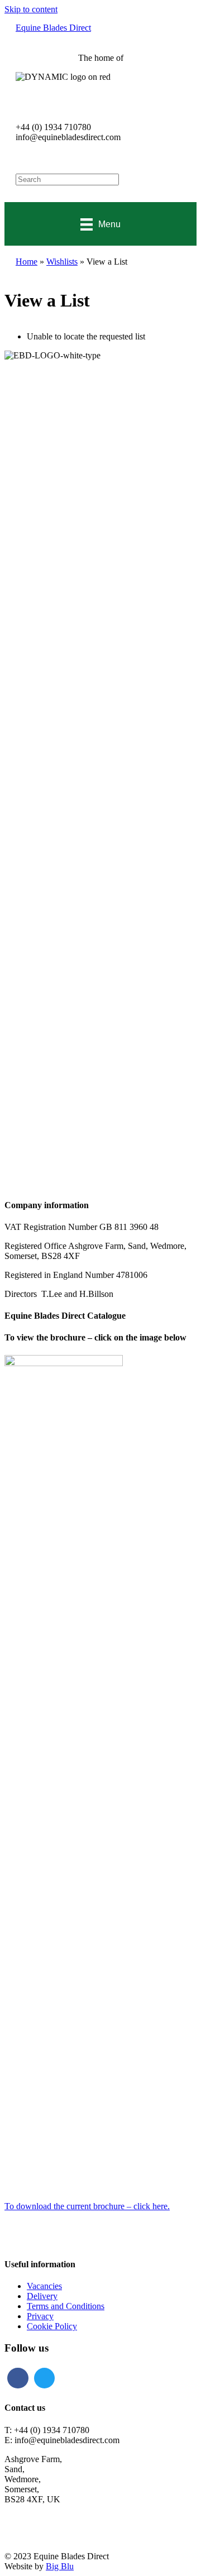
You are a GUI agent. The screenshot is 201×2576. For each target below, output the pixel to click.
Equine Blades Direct (53, 28)
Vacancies (44, 2286)
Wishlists (62, 262)
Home (27, 262)
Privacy (40, 2316)
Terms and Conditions (66, 2306)
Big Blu (60, 2566)
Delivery (42, 2296)
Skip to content (31, 9)
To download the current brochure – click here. (87, 2206)
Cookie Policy (52, 2326)
